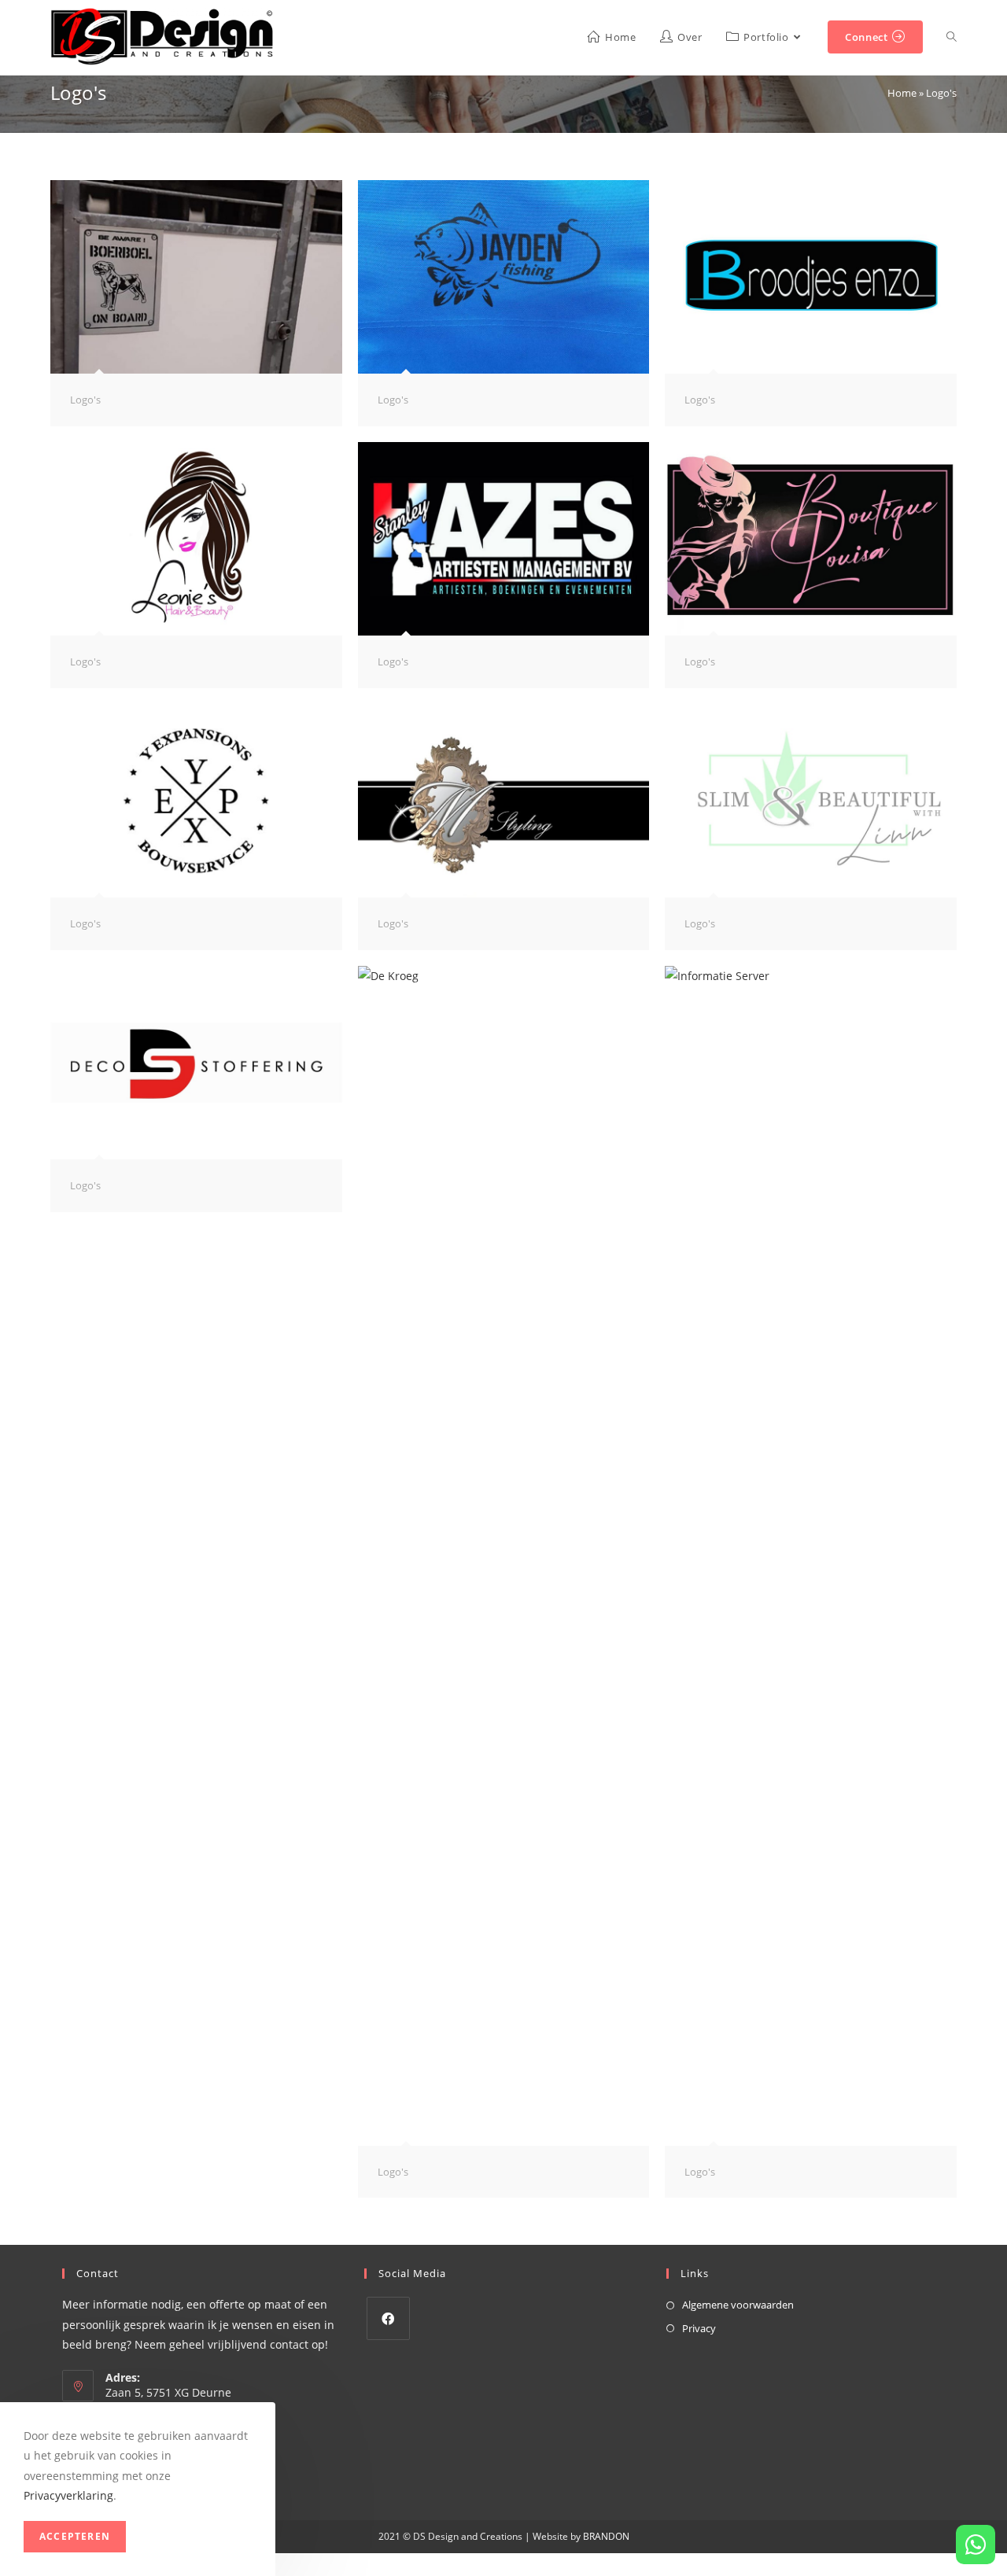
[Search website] (952, 37)
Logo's (85, 400)
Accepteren (75, 2536)
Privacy (699, 2328)
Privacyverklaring (68, 2495)
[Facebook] (388, 2318)
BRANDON (605, 2536)
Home (902, 93)
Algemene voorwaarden (738, 2305)
